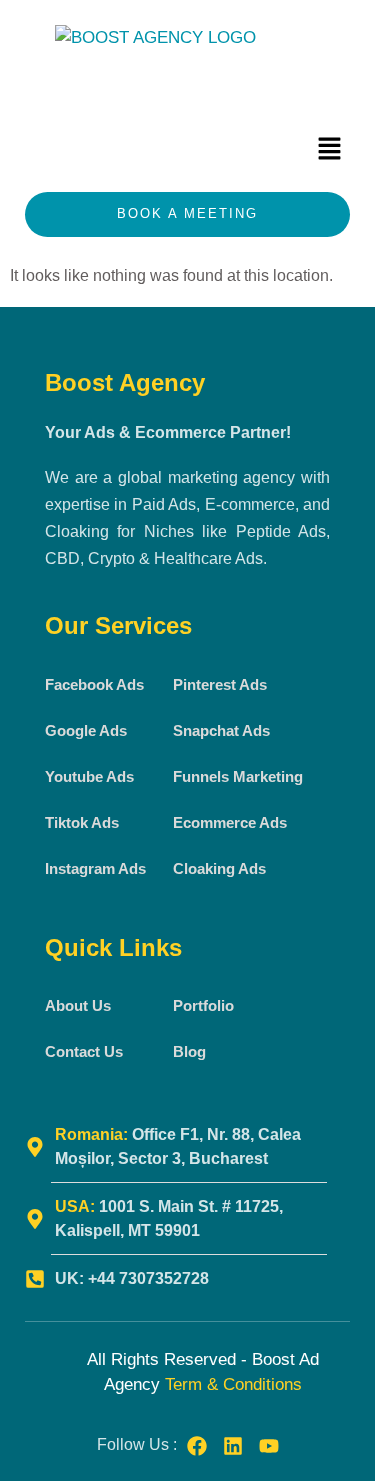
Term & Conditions (233, 1384)
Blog (189, 1051)
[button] (330, 150)
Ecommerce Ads (230, 822)
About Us (78, 1005)
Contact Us (84, 1051)
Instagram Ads (95, 868)
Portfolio (203, 1005)
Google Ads (86, 730)
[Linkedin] (233, 1446)
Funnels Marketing (238, 776)
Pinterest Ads (220, 684)
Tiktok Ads (82, 822)
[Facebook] (197, 1446)
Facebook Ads (94, 684)
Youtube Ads (89, 776)
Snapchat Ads (221, 730)
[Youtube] (269, 1446)
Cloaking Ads (219, 868)
